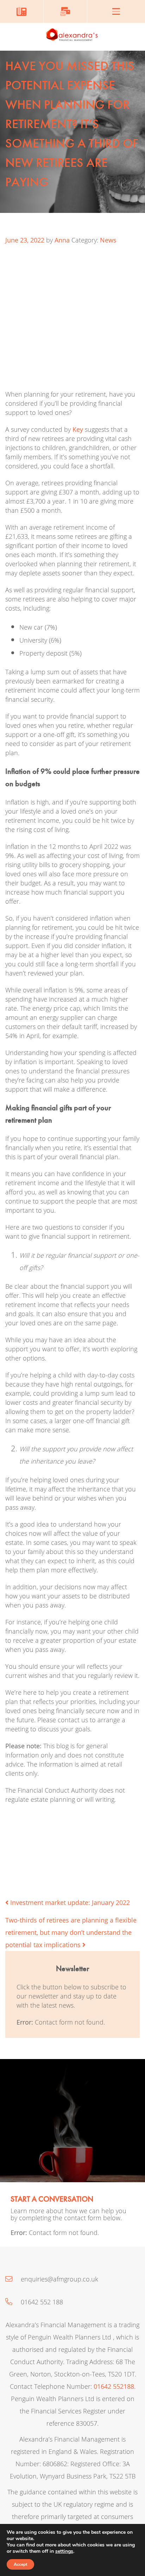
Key (78, 429)
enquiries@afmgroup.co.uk (59, 2279)
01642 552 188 (41, 2302)
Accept (20, 2564)
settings (64, 2551)
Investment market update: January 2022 (69, 1902)
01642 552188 (114, 2386)
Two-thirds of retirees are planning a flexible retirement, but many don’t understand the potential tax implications (71, 1932)
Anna (62, 240)
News (108, 240)
